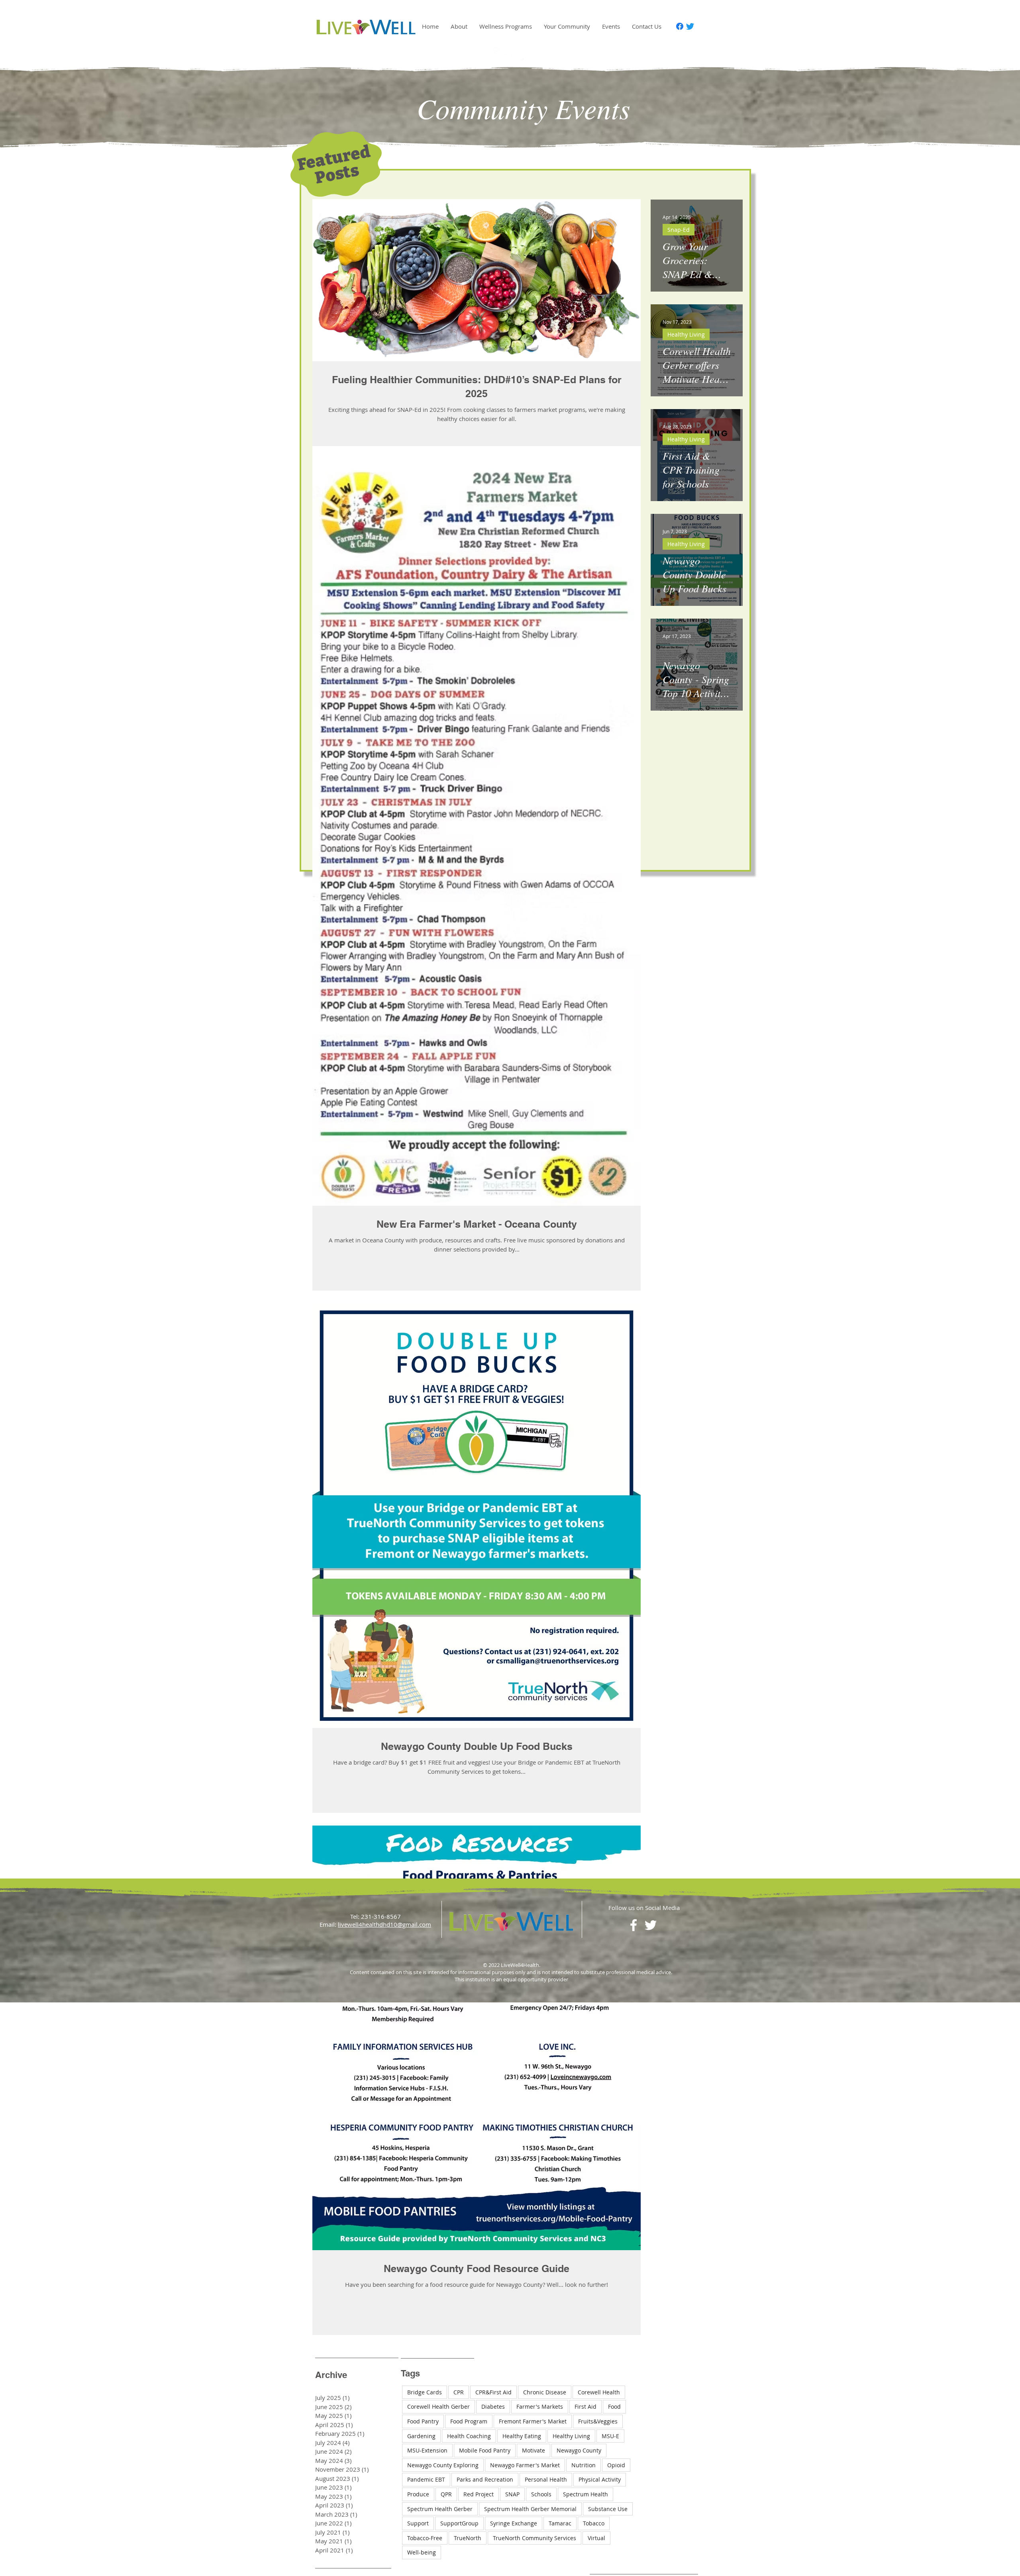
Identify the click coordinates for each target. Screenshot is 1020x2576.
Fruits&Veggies (598, 2421)
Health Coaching (469, 2436)
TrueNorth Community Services (535, 2538)
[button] (459, 26)
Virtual (596, 2538)
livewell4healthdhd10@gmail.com (384, 1924)
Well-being (422, 2552)
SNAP (512, 2494)
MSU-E (610, 2436)
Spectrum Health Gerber (440, 2509)
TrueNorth (468, 2538)
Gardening (421, 2436)
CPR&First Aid (493, 2392)
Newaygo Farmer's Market (525, 2465)
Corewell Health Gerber (438, 2407)
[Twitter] (690, 26)
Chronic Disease (545, 2392)
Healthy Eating (522, 2436)
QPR (446, 2494)
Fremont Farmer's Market (533, 2421)
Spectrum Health (586, 2494)
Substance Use (608, 2509)
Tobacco (594, 2523)
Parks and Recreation (485, 2479)
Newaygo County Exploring (443, 2465)
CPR (459, 2392)
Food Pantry (423, 2421)
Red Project (479, 2494)
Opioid (616, 2465)
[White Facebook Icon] (501, 55)
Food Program (469, 2421)
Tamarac (560, 2523)
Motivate (534, 2450)
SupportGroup (459, 2523)
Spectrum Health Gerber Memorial (530, 2509)
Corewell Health (599, 2392)
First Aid (586, 2407)
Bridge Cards (425, 2392)
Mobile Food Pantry (485, 2450)
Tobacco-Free (425, 2538)
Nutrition (584, 2465)
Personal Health (546, 2479)
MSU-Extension (427, 2450)
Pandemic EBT (426, 2479)
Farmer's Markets (540, 2407)
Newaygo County (579, 2450)
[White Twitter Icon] (518, 55)
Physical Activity (600, 2479)
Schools (541, 2494)
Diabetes (493, 2407)
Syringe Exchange (514, 2523)
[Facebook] (680, 26)
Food (614, 2407)
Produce (418, 2494)
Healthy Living (686, 334)
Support (418, 2523)
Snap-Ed (679, 230)
